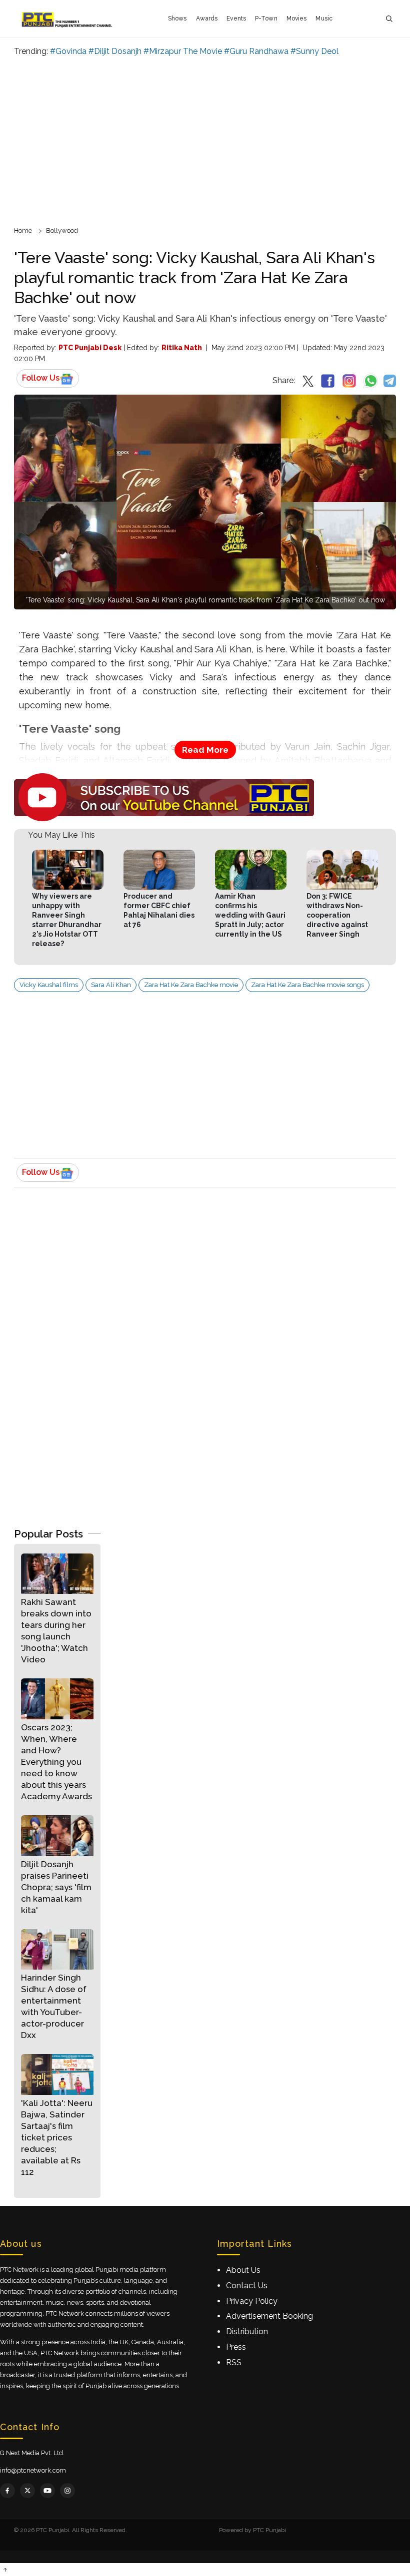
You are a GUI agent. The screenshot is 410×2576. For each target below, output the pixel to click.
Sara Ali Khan (111, 985)
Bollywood (62, 231)
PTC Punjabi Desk (90, 348)
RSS (234, 2362)
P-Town (266, 18)
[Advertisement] (205, 140)
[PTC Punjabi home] (68, 18)
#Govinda (68, 51)
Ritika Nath (182, 348)
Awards (207, 18)
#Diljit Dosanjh (115, 51)
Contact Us (247, 2286)
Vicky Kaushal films (49, 985)
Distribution (247, 2331)
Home (23, 231)
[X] (27, 2491)
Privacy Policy (252, 2301)
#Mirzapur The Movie (183, 51)
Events (236, 18)
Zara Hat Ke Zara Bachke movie (191, 985)
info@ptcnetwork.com (33, 2470)
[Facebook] (7, 2491)
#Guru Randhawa (256, 51)
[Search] (389, 19)
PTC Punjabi (269, 2530)
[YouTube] (47, 2491)
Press (236, 2347)
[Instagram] (67, 2491)
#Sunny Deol (314, 51)
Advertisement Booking (269, 2316)
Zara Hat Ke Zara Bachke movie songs (307, 985)
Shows (177, 18)
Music (324, 18)
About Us (243, 2270)
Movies (297, 18)
